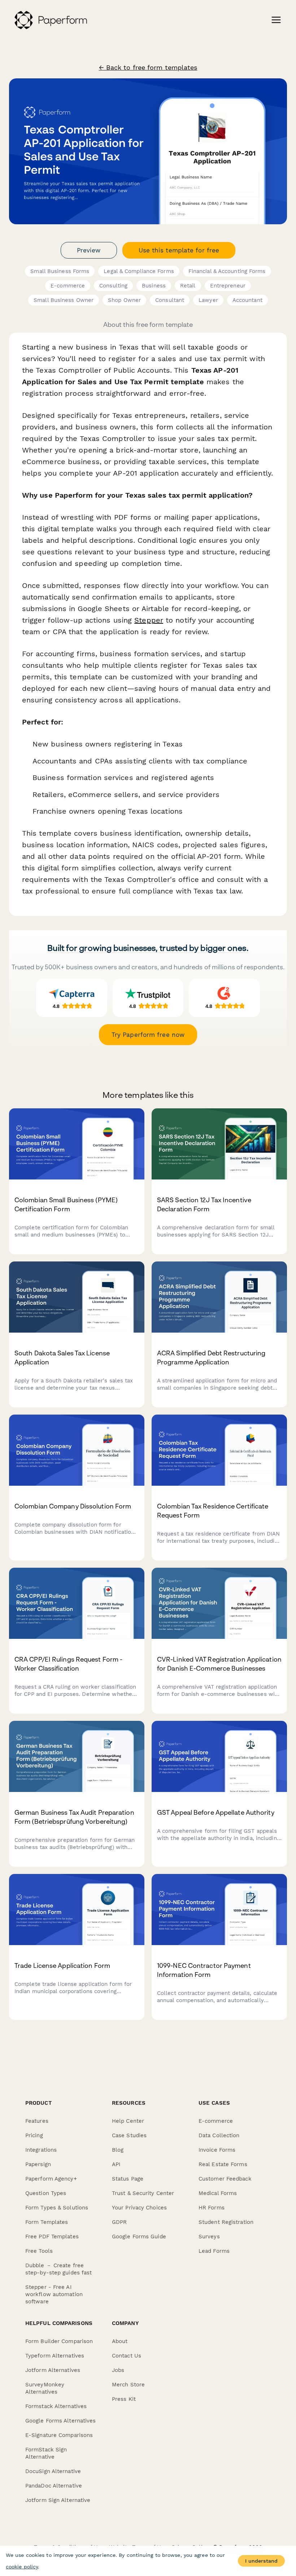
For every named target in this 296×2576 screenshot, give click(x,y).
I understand (261, 2561)
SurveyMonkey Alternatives (45, 2388)
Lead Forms (214, 2251)
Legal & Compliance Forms (139, 271)
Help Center (128, 2121)
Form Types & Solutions (57, 2208)
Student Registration (226, 2222)
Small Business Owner (64, 300)
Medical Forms (218, 2193)
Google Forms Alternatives (61, 2421)
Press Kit (124, 2399)
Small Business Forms (60, 271)
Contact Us (127, 2356)
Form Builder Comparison (59, 2341)
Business (154, 286)
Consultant (170, 300)
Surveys (209, 2237)
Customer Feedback (225, 2179)
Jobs (118, 2370)
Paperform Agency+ (51, 2179)
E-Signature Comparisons (59, 2435)
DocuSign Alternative (53, 2471)
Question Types (46, 2193)
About (120, 2341)
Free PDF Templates (52, 2237)
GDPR (119, 2222)
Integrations (41, 2150)
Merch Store (128, 2385)
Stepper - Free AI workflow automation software (54, 2294)
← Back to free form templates (148, 68)
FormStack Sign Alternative (46, 2453)
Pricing (34, 2135)
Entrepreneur (228, 286)
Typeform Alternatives (55, 2356)
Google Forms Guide (139, 2237)
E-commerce (68, 286)
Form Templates (47, 2222)
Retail (188, 286)
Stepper (149, 620)
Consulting (113, 286)
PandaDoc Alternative (54, 2486)
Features (37, 2121)
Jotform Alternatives (53, 2370)
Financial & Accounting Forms (227, 271)
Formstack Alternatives (56, 2406)
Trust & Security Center (143, 2193)
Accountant (247, 300)
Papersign (38, 2164)
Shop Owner (124, 300)
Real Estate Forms (223, 2164)
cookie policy (22, 2567)
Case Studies (129, 2135)
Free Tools (39, 2251)
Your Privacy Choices (139, 2208)
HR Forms (212, 2208)
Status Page (128, 2179)
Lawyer (208, 300)
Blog (118, 2150)
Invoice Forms (217, 2150)
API (116, 2164)
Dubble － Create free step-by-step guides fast (58, 2269)
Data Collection (219, 2135)
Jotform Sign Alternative (58, 2500)
